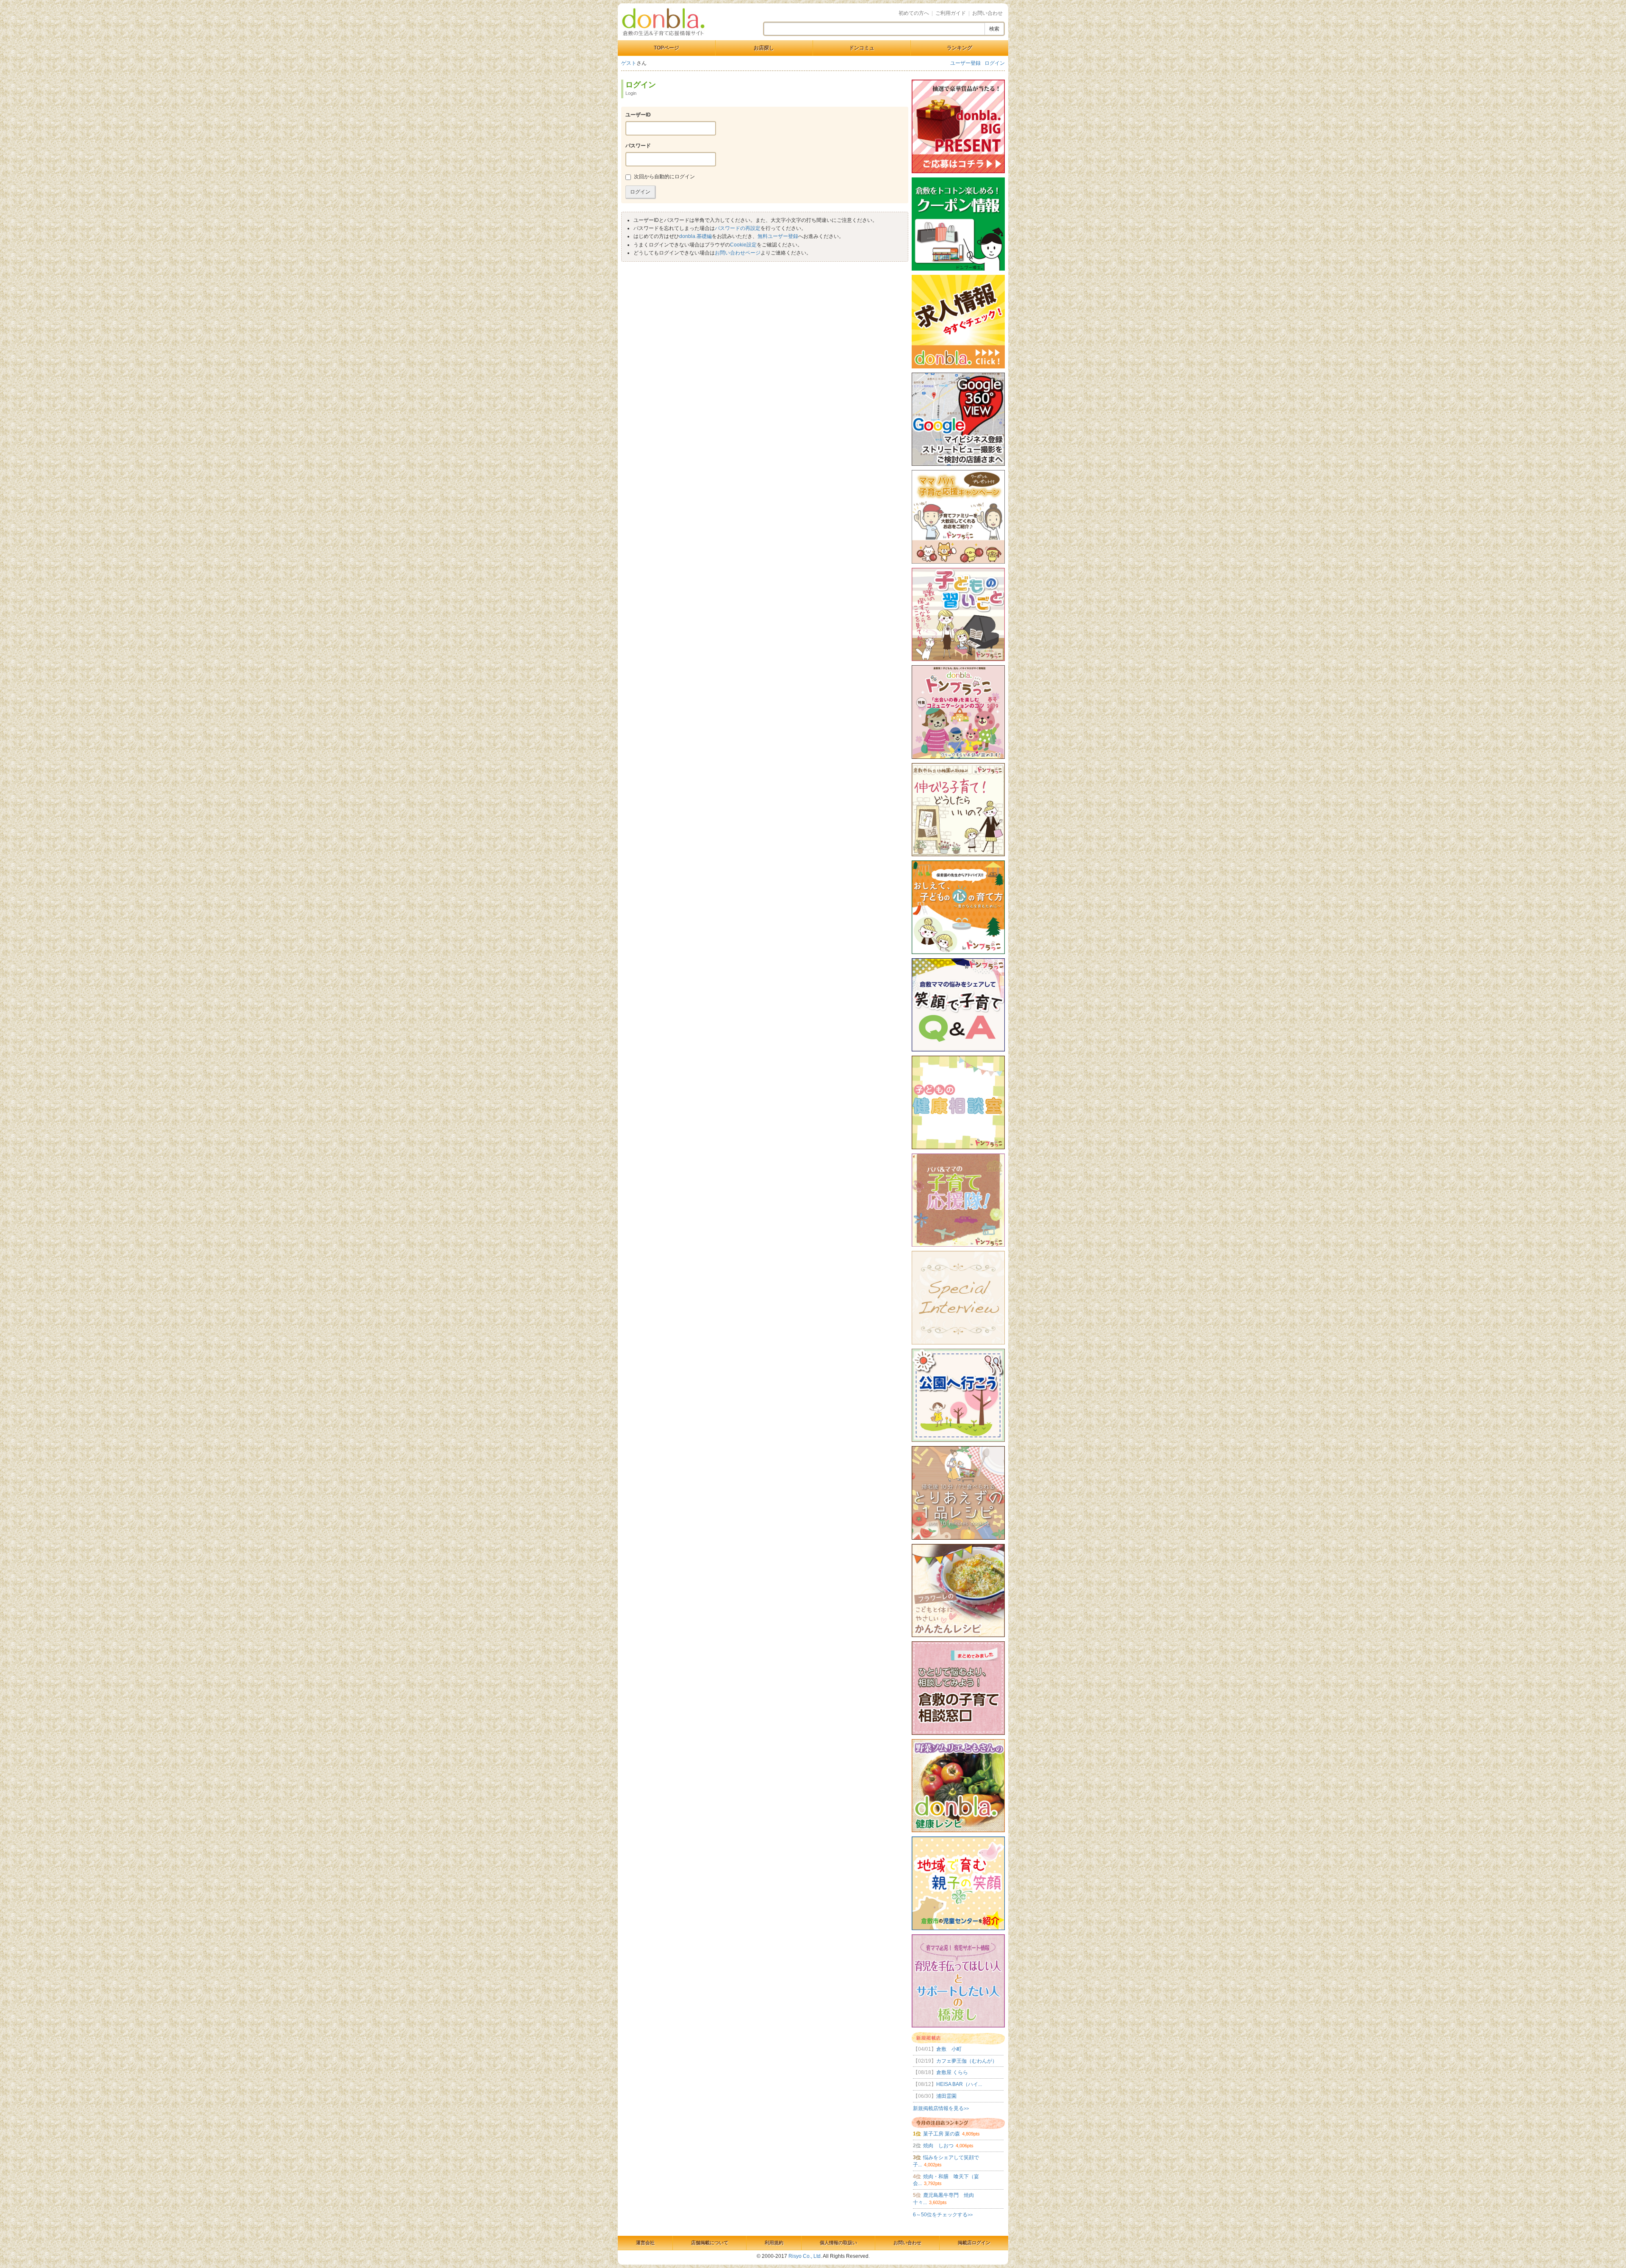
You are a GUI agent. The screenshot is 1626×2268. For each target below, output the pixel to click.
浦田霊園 (935, 2096)
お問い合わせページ (738, 253)
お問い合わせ (987, 13)
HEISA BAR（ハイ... (947, 2084)
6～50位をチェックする (943, 2215)
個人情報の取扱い (838, 2243)
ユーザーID (638, 115)
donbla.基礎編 (695, 236)
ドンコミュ (862, 48)
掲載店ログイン (974, 2243)
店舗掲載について (710, 2243)
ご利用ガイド (951, 13)
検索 (994, 29)
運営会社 (645, 2243)
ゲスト (629, 63)
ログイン (995, 63)
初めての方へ (914, 13)
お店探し (764, 48)
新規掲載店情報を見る (941, 2108)
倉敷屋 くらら (940, 2072)
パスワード (638, 146)
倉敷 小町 (937, 2049)
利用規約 (774, 2243)
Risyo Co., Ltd (805, 2256)
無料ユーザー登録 (778, 236)
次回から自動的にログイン (664, 177)
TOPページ (666, 48)
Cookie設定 (743, 245)
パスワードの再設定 (738, 228)
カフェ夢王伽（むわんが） (955, 2061)
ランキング (960, 48)
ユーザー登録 (965, 63)
